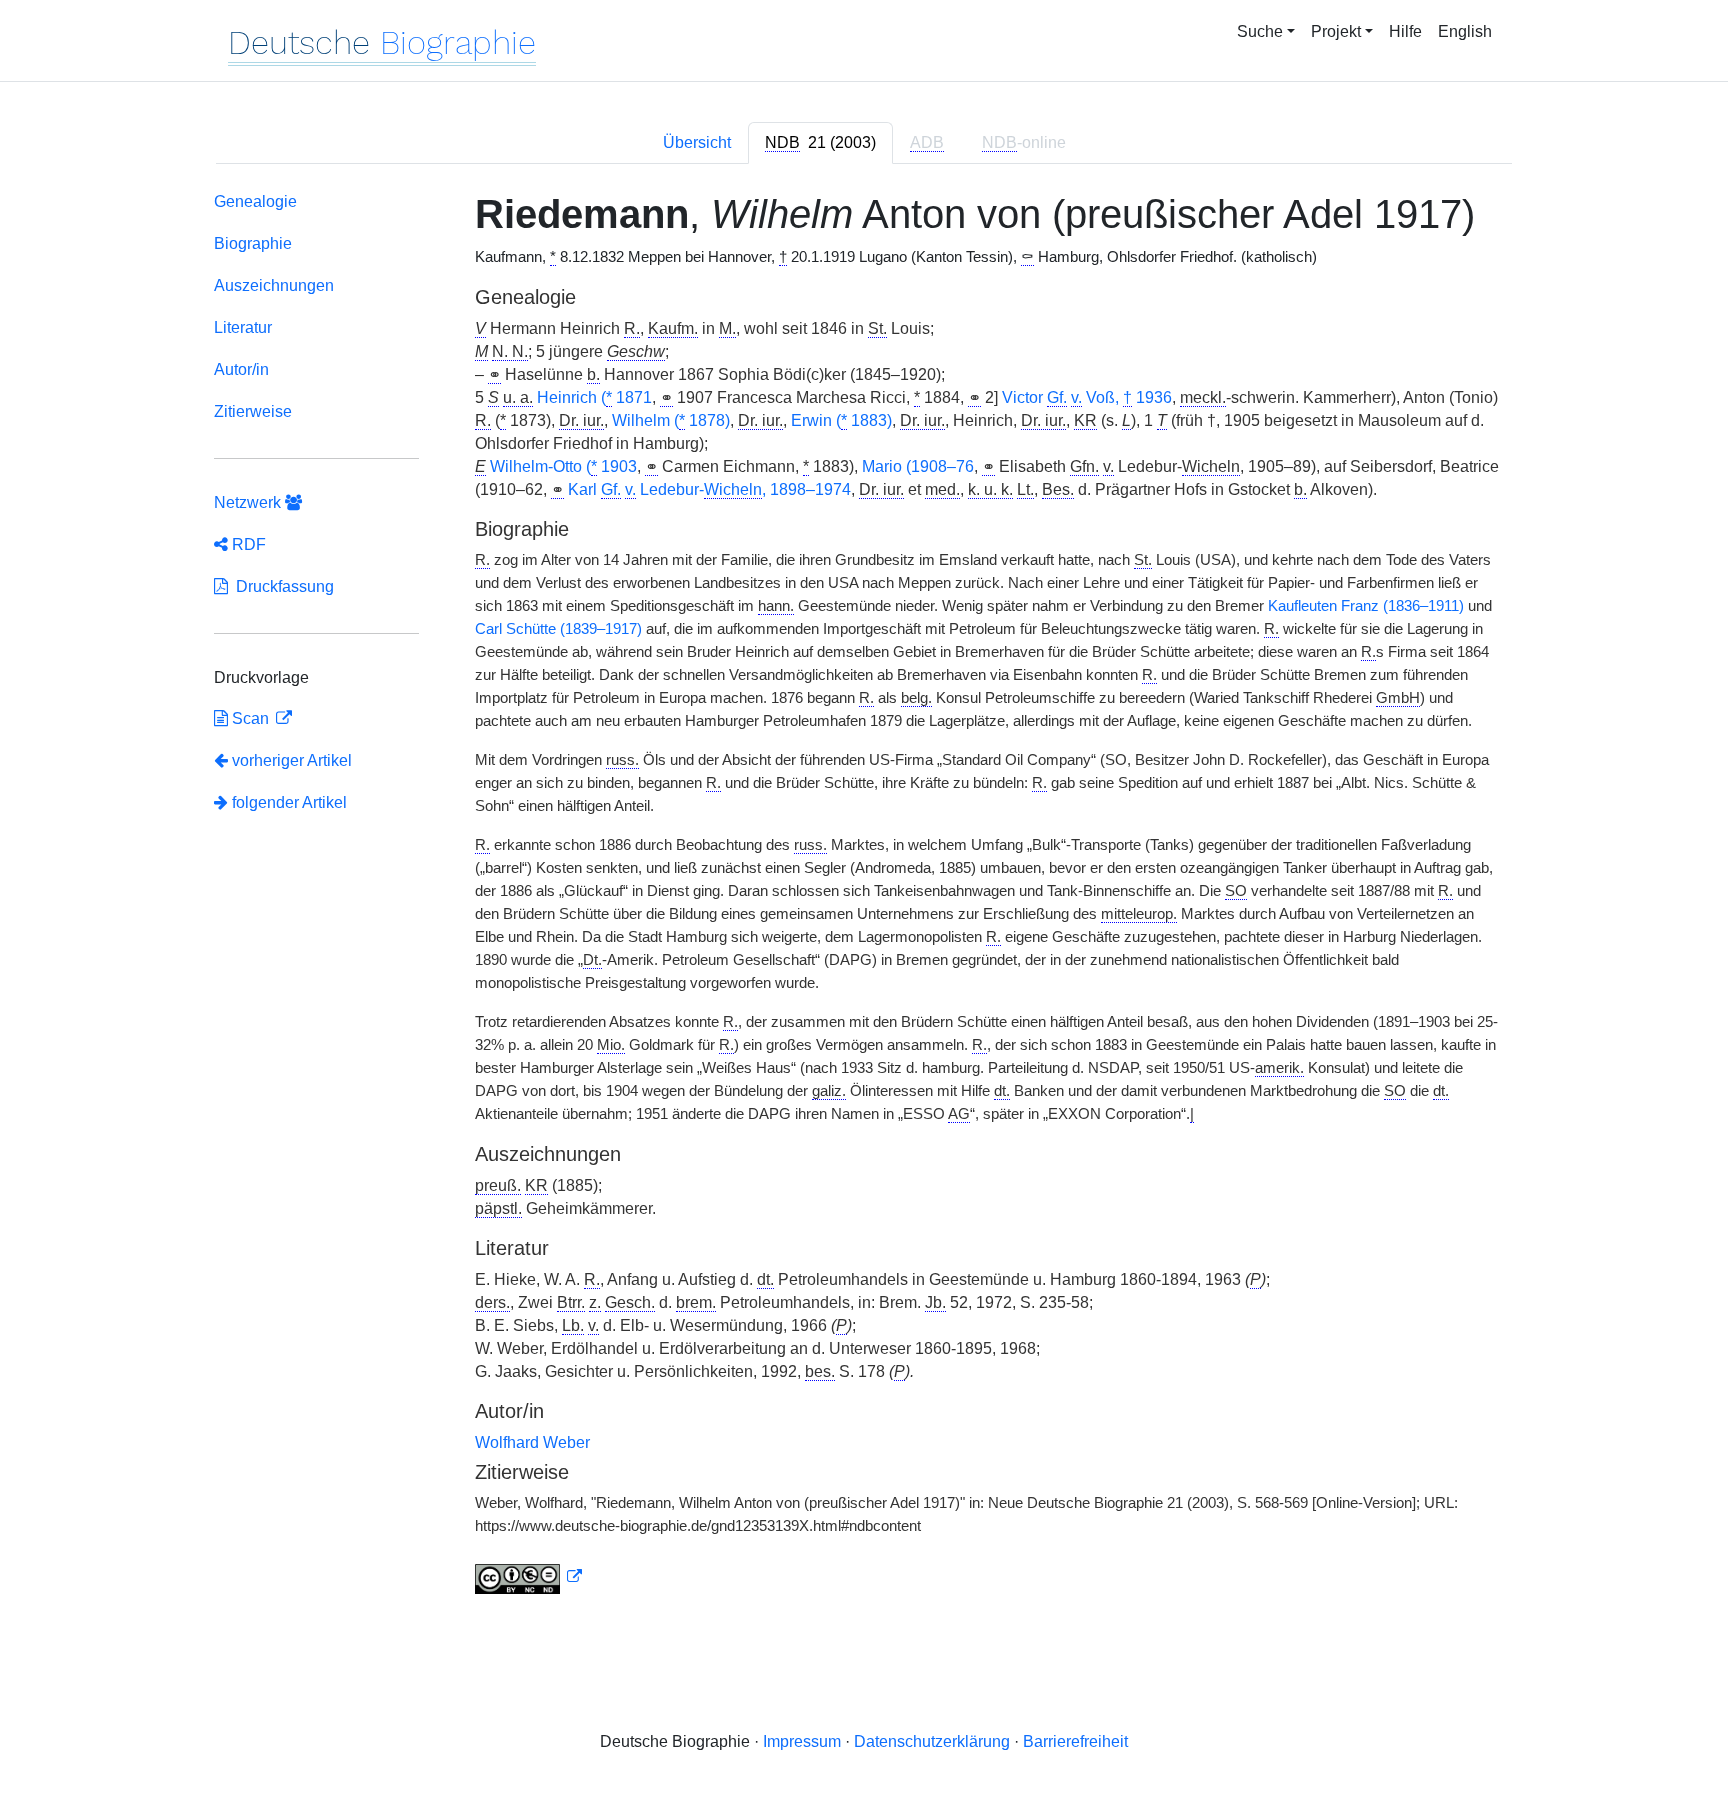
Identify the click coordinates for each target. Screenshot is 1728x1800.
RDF (247, 544)
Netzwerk (249, 502)
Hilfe (1405, 31)
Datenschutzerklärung (932, 1741)
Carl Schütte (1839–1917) (558, 629)
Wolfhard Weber (532, 1442)
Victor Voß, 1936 (1087, 397)
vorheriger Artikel (292, 760)
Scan (250, 718)
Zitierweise (253, 411)
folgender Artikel (287, 802)
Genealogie (255, 201)
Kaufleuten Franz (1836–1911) (1366, 606)
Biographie (253, 243)
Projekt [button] (1336, 31)
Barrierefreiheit (1075, 1741)
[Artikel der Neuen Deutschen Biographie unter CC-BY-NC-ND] (529, 1577)
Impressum (802, 1741)
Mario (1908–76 (918, 466)
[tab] (820, 143)
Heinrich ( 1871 (594, 397)
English (1465, 31)
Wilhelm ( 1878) (671, 420)
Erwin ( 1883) (841, 420)
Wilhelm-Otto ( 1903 (563, 466)
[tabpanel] (864, 897)
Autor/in (241, 369)
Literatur (243, 327)
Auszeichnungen (274, 285)
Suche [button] (1260, 31)
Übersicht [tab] (697, 142)
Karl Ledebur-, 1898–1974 (709, 489)
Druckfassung (281, 586)
